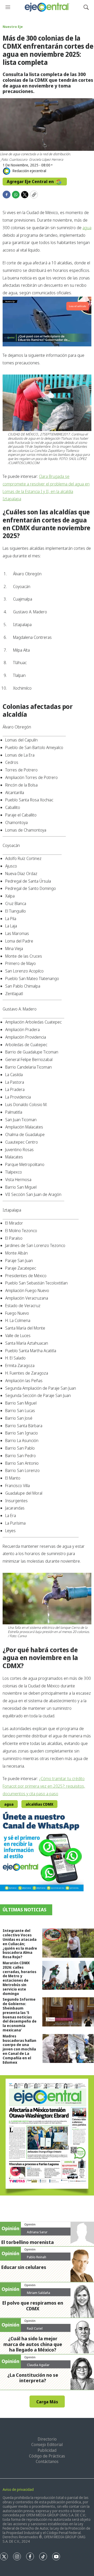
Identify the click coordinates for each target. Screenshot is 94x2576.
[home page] (47, 7)
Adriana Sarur (37, 2232)
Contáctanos (47, 2461)
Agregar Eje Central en (31, 182)
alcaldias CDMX (39, 1804)
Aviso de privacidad (18, 2489)
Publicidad (47, 2450)
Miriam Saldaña (39, 2293)
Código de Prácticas (47, 2456)
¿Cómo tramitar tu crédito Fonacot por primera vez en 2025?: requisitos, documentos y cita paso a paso (44, 1786)
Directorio (47, 2439)
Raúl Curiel (35, 2328)
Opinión (30, 2224)
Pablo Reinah (37, 2257)
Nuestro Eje (13, 27)
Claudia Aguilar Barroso (38, 2367)
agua (87, 228)
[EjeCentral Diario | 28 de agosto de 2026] (47, 2135)
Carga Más (47, 2402)
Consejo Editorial (47, 2444)
